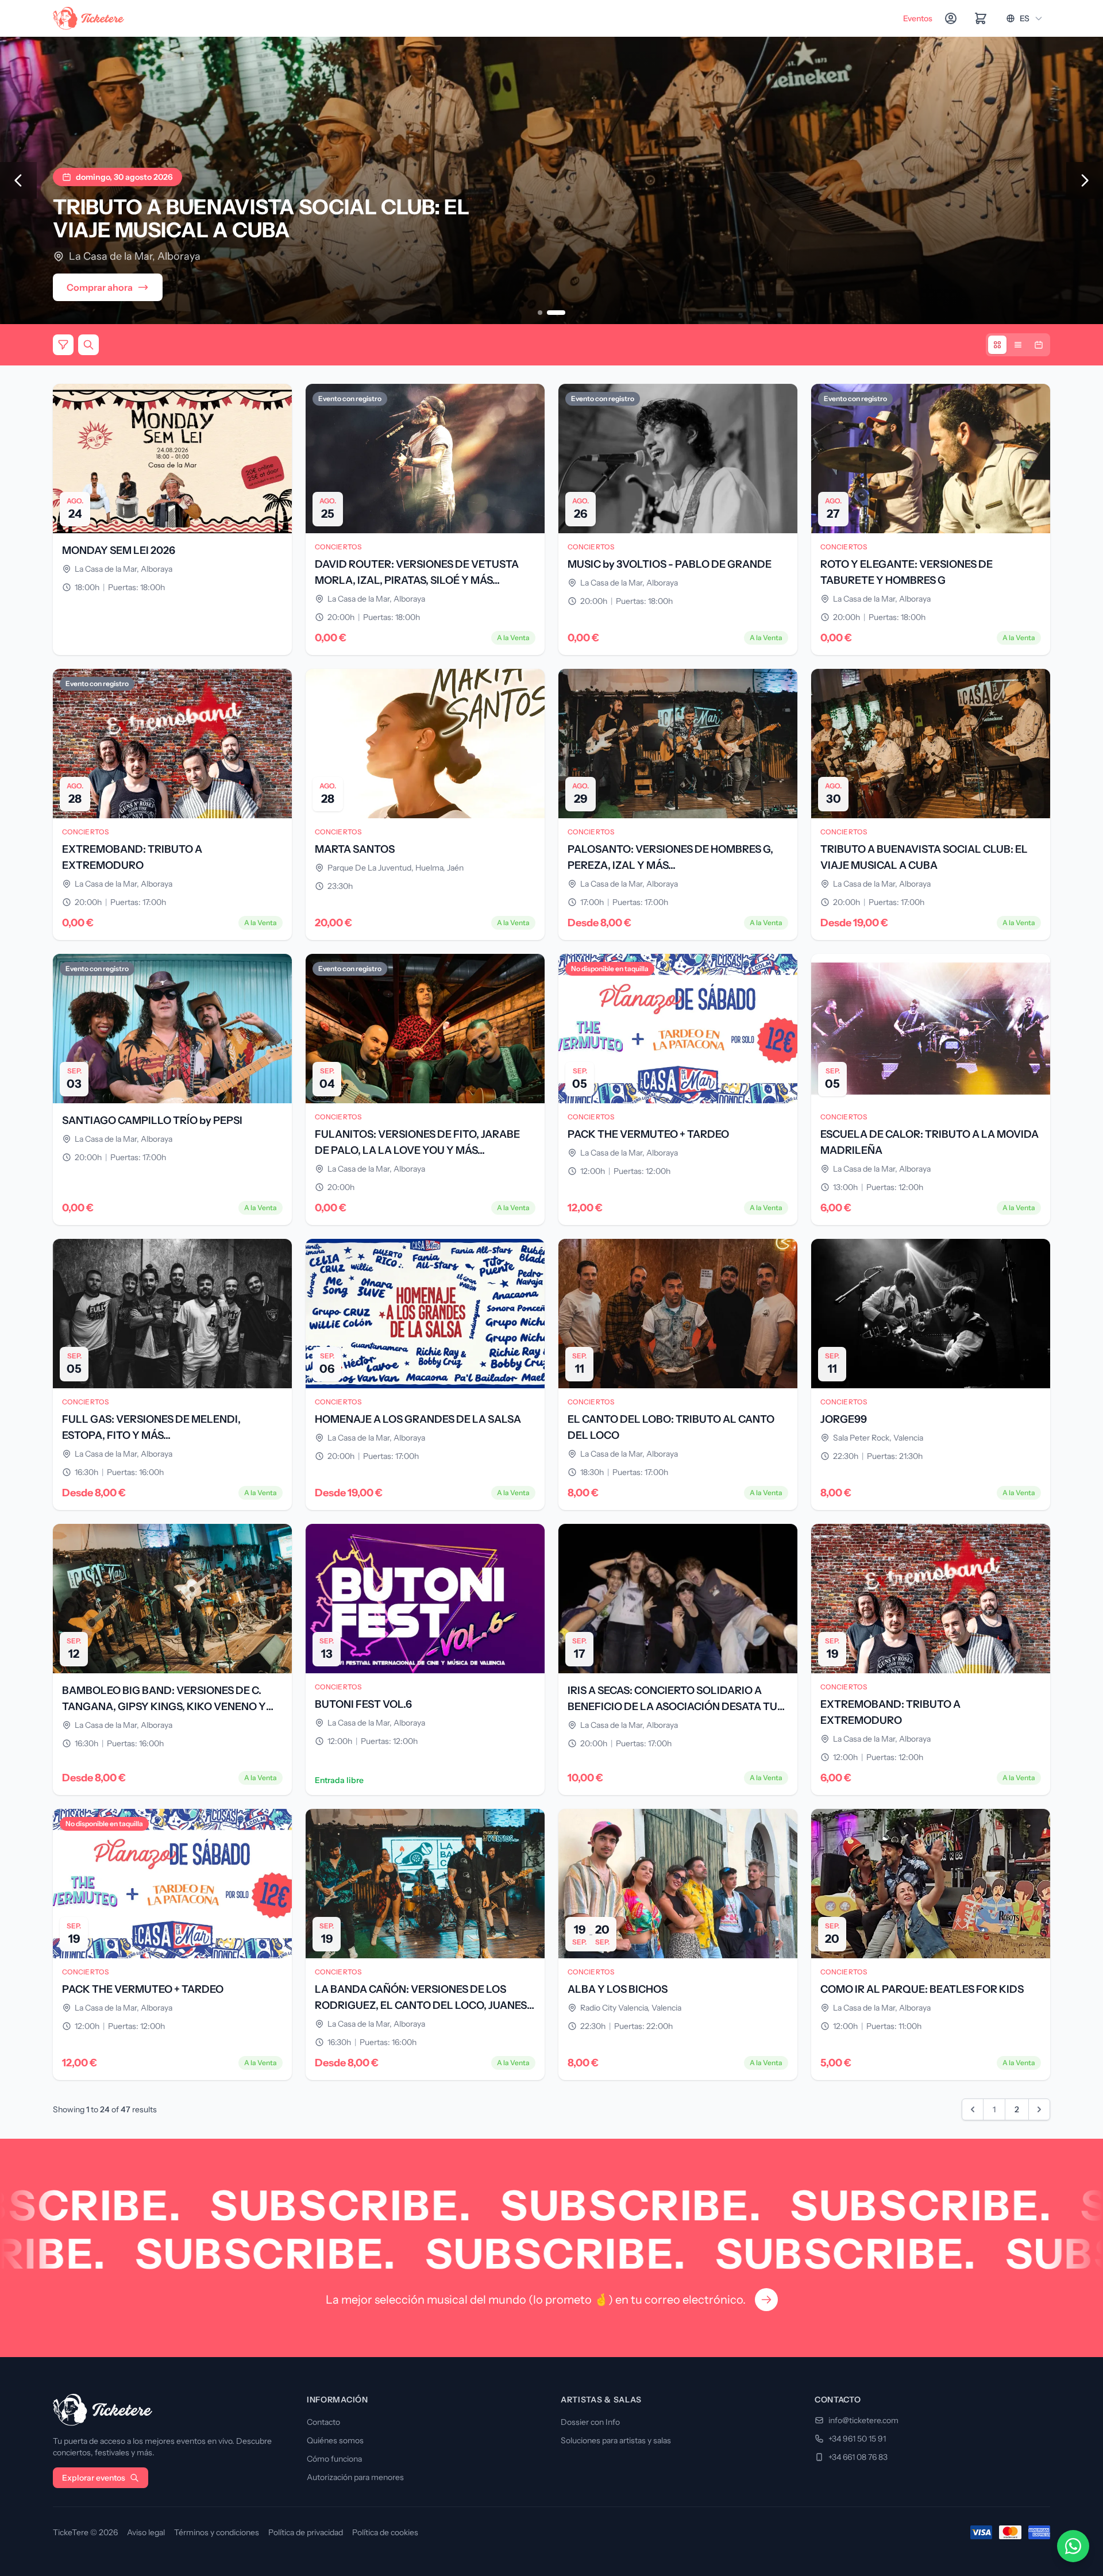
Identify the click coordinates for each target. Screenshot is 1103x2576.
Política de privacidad (306, 2532)
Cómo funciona (334, 2459)
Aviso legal (146, 2532)
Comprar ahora (100, 287)
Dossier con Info (590, 2422)
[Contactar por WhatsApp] (1073, 2546)
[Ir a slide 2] (556, 313)
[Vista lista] (1018, 345)
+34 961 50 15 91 (857, 2439)
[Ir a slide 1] (540, 313)
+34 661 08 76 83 (858, 2457)
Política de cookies (385, 2532)
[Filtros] (63, 345)
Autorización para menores (355, 2477)
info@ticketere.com (863, 2420)
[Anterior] (18, 180)
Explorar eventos (94, 2478)
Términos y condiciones (217, 2532)
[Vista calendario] (1039, 345)
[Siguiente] (1085, 180)
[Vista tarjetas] (997, 345)
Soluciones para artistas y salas (616, 2440)
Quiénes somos (335, 2440)
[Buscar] (88, 345)
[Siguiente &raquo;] (1039, 2109)
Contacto (323, 2422)
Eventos (918, 18)
